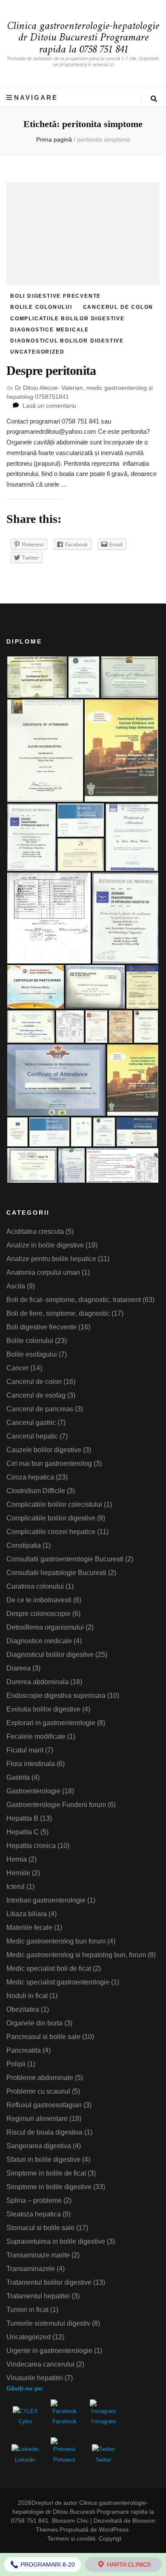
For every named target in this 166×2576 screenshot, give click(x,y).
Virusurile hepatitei (35, 2378)
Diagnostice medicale (50, 330)
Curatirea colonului (35, 1586)
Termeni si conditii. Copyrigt (84, 2538)
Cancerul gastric (31, 1423)
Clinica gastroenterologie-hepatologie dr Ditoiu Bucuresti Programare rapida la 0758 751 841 (83, 38)
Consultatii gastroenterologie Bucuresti (65, 1559)
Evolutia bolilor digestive (43, 1709)
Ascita (16, 1286)
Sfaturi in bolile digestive (43, 2160)
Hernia (17, 1859)
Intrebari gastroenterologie (46, 1900)
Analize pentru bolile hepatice (51, 1259)
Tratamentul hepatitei (38, 2296)
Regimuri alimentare (37, 2119)
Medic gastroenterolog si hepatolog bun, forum (76, 1955)
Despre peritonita (51, 370)
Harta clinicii (128, 2564)
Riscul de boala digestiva (44, 2132)
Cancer (17, 1368)
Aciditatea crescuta (35, 1231)
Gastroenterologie (33, 1791)
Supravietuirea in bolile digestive (56, 2241)
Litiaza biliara (27, 1914)
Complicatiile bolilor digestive (67, 319)
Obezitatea (23, 2009)
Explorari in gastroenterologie (51, 1723)
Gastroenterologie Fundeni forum (56, 1805)
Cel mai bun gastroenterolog (49, 1464)
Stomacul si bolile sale (40, 2228)
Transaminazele (31, 2269)
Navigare (36, 97)
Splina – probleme (34, 2200)
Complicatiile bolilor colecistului (54, 1504)
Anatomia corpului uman (43, 1272)
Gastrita (18, 1777)
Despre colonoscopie (39, 1614)
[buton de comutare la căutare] (154, 99)
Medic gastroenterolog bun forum (56, 1941)
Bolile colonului (41, 307)
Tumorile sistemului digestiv (48, 2323)
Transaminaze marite (38, 2255)
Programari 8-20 (47, 2564)
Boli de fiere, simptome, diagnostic (58, 1313)
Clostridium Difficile (36, 1491)
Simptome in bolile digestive (49, 2187)
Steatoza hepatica (34, 2214)
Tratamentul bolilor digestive (49, 2282)
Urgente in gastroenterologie (49, 2351)
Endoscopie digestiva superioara (56, 1696)
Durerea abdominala (37, 1682)
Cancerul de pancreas (40, 1409)
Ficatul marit (25, 1750)
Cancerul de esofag (36, 1395)
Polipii (16, 2064)
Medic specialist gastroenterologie (58, 1982)
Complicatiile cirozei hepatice (51, 1532)
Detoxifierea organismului (45, 1627)
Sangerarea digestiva (39, 2146)
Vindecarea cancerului (40, 2364)
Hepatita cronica (31, 1846)
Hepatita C (23, 1832)
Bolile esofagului (32, 1354)
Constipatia (24, 1545)
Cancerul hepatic (32, 1436)
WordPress (114, 2530)
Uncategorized (37, 352)
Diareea (19, 1668)
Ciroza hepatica (30, 1477)
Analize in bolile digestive (45, 1245)
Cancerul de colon (118, 307)
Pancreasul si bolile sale (43, 2037)
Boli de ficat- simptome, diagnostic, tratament (74, 1300)
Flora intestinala (31, 1764)
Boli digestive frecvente (56, 296)
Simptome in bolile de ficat (46, 2173)
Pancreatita (24, 2050)
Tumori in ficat (27, 2310)
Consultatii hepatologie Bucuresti (56, 1573)
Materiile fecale (29, 1928)
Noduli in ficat (27, 1996)
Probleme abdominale (40, 2078)
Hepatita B (22, 1818)
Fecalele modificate (36, 1736)
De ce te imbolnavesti (39, 1600)
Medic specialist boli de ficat (49, 1968)
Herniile (18, 1873)
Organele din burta (34, 2023)
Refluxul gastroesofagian (44, 2105)
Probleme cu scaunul (38, 2091)
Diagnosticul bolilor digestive (67, 341)
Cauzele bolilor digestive (44, 1450)
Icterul (16, 1887)
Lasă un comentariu (49, 406)
